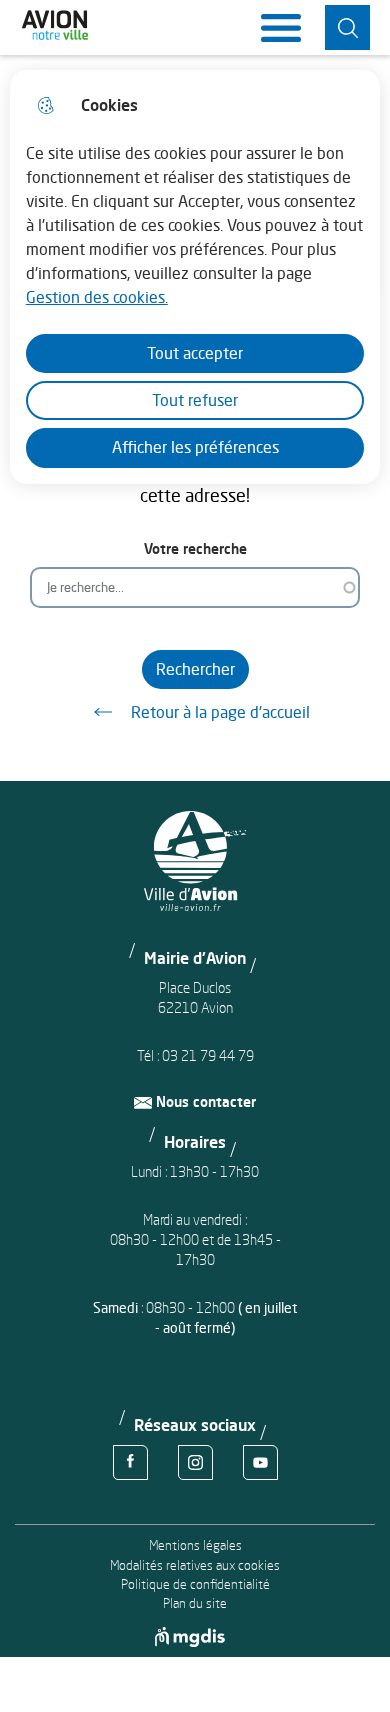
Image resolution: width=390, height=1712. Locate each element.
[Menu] (281, 28)
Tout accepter (195, 353)
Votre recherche (195, 548)
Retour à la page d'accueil (220, 712)
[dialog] (195, 277)
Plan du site (195, 1603)
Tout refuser (195, 400)
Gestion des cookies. (97, 297)
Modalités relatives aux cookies (195, 1565)
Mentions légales (195, 1545)
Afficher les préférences (195, 447)
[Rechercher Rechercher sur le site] (347, 27)
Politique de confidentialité (195, 1584)
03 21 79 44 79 (208, 1055)
